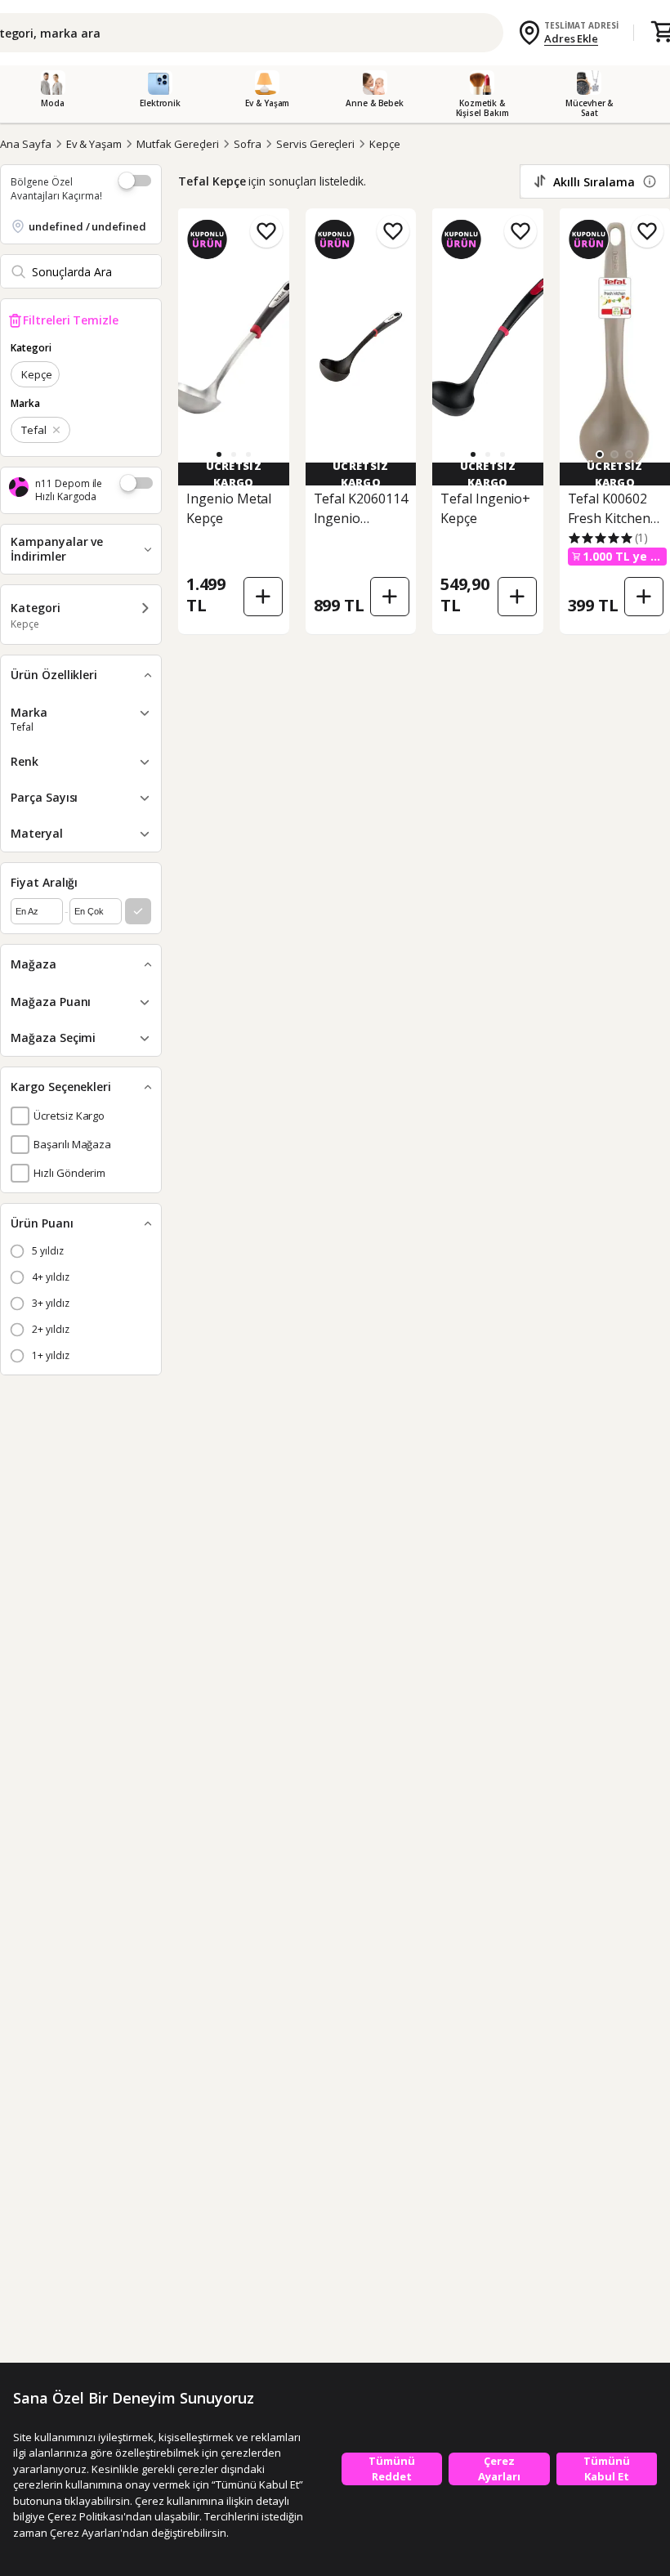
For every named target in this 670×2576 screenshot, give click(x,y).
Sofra (248, 144)
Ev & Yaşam (94, 144)
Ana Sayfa (26, 144)
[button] (234, 454)
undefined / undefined (87, 226)
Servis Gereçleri (315, 144)
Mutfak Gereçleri (178, 144)
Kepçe (385, 144)
